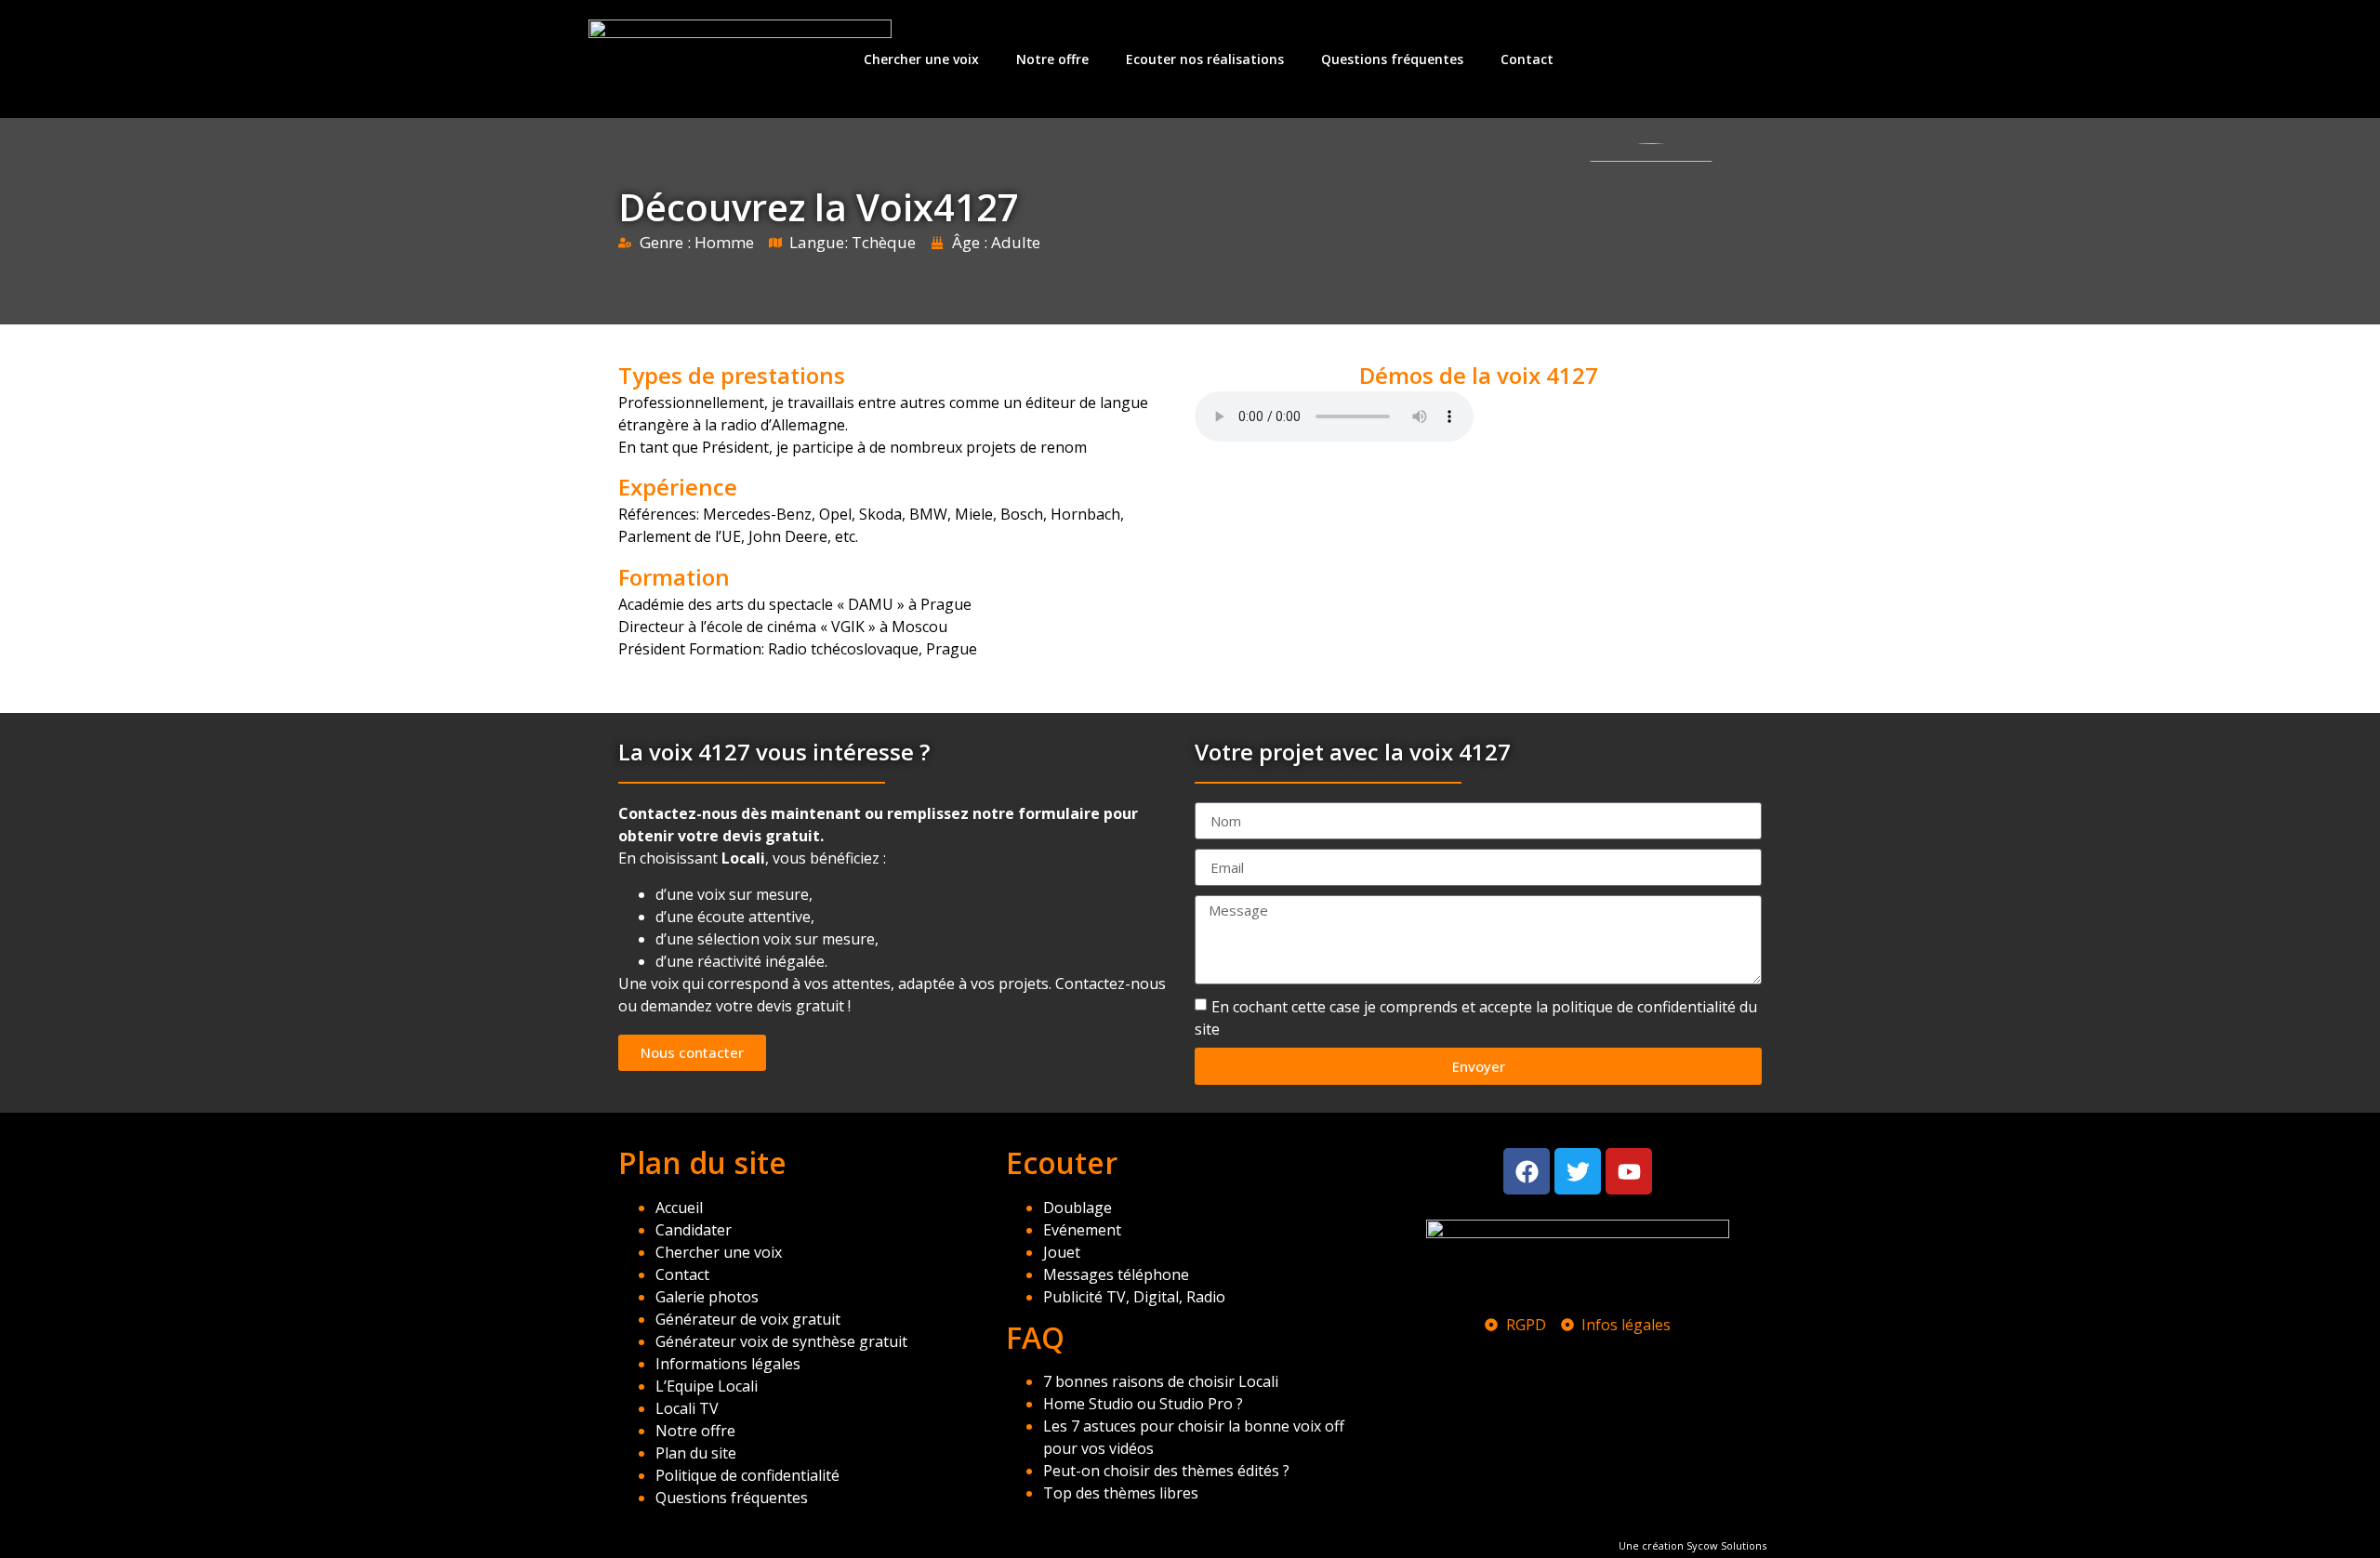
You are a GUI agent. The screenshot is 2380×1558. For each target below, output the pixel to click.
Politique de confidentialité (747, 1475)
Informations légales (728, 1364)
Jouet (1062, 1252)
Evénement (1082, 1230)
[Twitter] (1578, 1171)
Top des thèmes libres (1121, 1493)
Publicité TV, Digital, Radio (1134, 1297)
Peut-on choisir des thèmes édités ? (1166, 1471)
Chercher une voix (921, 59)
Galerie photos (707, 1297)
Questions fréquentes (1392, 59)
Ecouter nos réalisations (1205, 59)
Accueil (679, 1208)
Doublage (1078, 1208)
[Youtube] (1629, 1171)
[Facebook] (1527, 1171)
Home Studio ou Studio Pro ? (1143, 1404)
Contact (1527, 59)
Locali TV (687, 1408)
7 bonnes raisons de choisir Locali (1161, 1381)
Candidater (694, 1230)
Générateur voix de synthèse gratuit (781, 1341)
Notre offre (1052, 59)
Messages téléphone (1116, 1274)
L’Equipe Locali (707, 1386)
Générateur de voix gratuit (748, 1319)
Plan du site (696, 1453)
